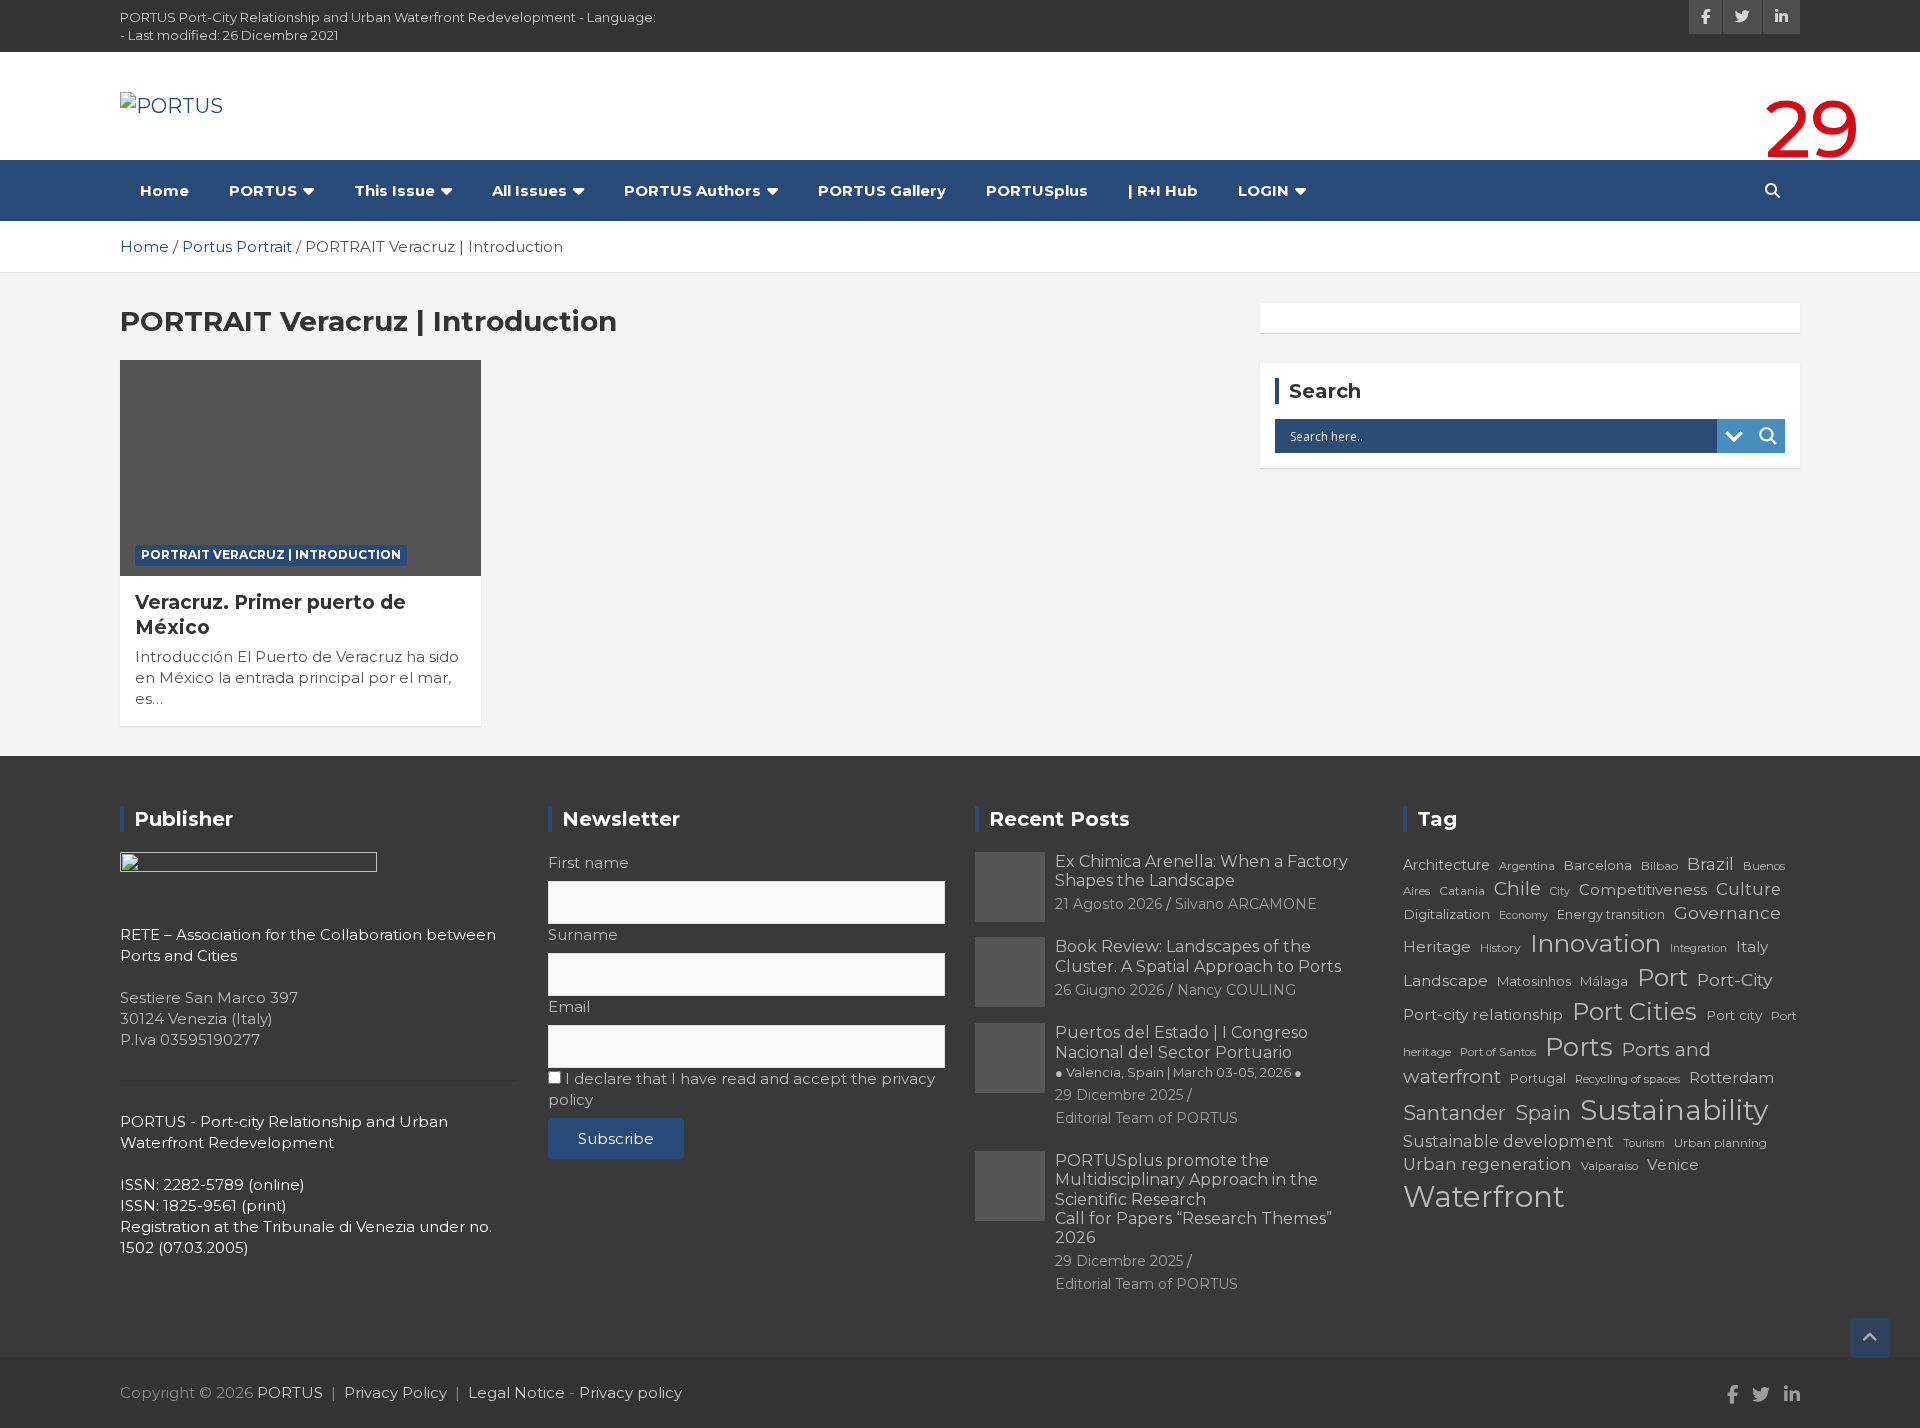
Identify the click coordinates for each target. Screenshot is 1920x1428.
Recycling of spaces (1627, 1079)
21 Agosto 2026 (1108, 904)
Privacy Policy (395, 1392)
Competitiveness (1643, 889)
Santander (1454, 1113)
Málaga (1604, 981)
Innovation (1595, 943)
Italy (1752, 946)
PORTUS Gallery (882, 190)
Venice (1673, 1164)
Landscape (1445, 980)
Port (1662, 977)
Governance (1727, 912)
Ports (1579, 1046)
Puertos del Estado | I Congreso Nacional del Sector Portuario (1181, 1051)
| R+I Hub (1163, 190)
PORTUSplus (1037, 190)
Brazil (1710, 863)
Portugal (1538, 1078)
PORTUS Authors (692, 190)
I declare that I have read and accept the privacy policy (741, 1089)
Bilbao (1659, 865)
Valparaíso (1609, 1166)
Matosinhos (1534, 981)
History (1500, 947)
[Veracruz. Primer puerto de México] (300, 468)
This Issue (394, 190)
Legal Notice (516, 1392)
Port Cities (1634, 1011)
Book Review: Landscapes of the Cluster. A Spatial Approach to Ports (1198, 956)
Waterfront (1484, 1196)
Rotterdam (1731, 1077)
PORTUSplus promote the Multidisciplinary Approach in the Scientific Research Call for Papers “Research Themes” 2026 (1193, 1199)
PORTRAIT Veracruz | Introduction (271, 554)
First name (588, 862)
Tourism (1644, 1143)
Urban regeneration (1487, 1164)
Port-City (1734, 979)
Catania (1462, 890)
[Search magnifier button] (1768, 436)
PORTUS (263, 190)
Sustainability (1674, 1110)
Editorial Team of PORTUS (1146, 1118)
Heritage (1437, 946)
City (1560, 891)
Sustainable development (1508, 1141)
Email (569, 1006)
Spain (1543, 1113)
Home (164, 190)
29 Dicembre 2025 (1119, 1095)
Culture (1748, 889)
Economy (1523, 915)
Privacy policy (630, 1392)
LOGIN (1263, 190)
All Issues (529, 190)
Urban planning (1720, 1142)
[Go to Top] (1870, 1338)
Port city (1734, 1015)
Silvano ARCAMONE (1246, 904)
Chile (1517, 888)
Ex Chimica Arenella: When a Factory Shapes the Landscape (1201, 871)
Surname (583, 934)
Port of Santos (1498, 1052)
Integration (1698, 948)
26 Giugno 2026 (1109, 990)
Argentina (1527, 866)
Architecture (1446, 865)
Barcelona (1598, 865)
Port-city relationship (1483, 1014)
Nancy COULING (1236, 990)
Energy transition (1611, 914)
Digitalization (1446, 914)
